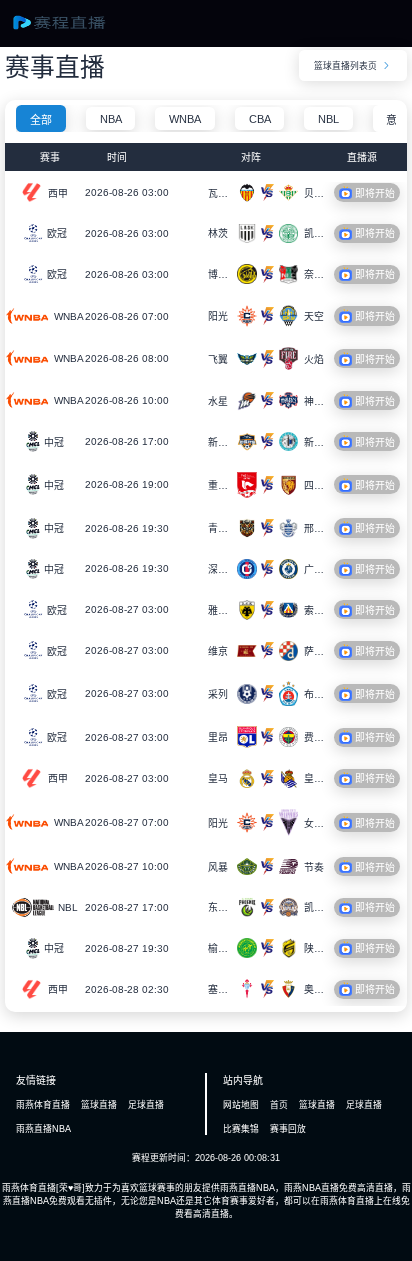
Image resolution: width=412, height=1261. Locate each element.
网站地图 (241, 1105)
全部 (41, 120)
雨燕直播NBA (43, 1129)
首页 (279, 1105)
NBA (111, 119)
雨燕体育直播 (43, 1105)
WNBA (185, 119)
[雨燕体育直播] (71, 29)
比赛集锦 (241, 1129)
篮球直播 (99, 1105)
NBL (328, 119)
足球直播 (146, 1105)
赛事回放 (288, 1129)
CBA (260, 119)
